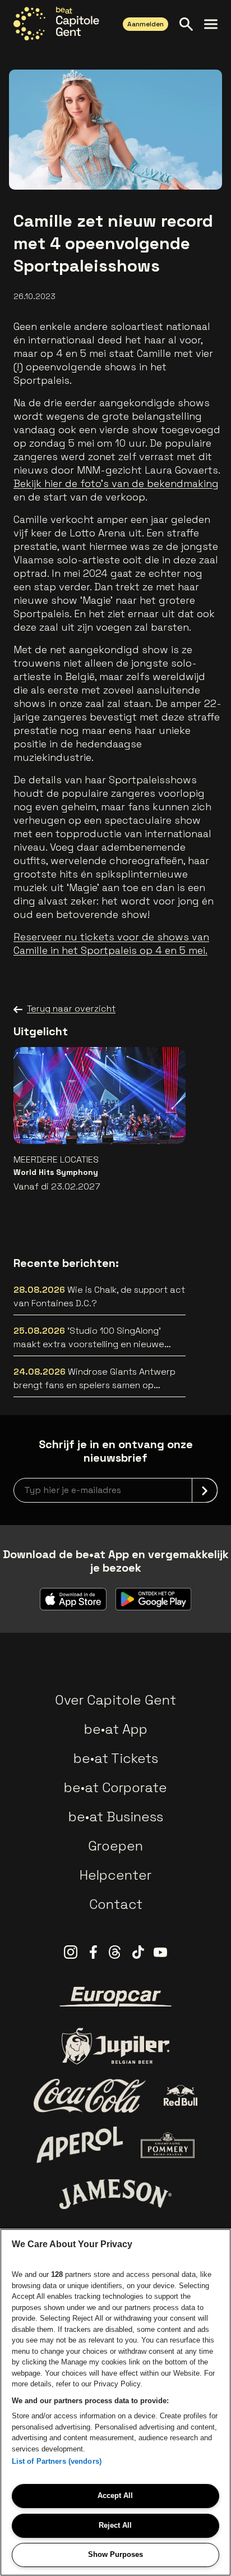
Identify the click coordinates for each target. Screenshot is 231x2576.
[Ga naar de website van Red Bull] (181, 2095)
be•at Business (116, 1817)
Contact (116, 1904)
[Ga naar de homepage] (56, 24)
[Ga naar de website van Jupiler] (115, 2046)
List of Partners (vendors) (57, 2461)
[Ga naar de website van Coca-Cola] (90, 2096)
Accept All (115, 2495)
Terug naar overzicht (71, 1009)
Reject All (115, 2525)
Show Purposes (115, 2554)
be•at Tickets (116, 1758)
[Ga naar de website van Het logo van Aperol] (80, 2145)
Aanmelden (145, 24)
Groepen (115, 1846)
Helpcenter (115, 1875)
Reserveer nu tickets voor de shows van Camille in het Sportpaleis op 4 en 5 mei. (111, 943)
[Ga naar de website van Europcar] (115, 1997)
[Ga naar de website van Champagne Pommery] (168, 2145)
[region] (115, 2402)
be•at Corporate (115, 1787)
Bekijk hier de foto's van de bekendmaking (116, 483)
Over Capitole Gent (115, 1700)
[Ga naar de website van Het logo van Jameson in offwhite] (115, 2194)
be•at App (116, 1729)
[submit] (205, 1490)
